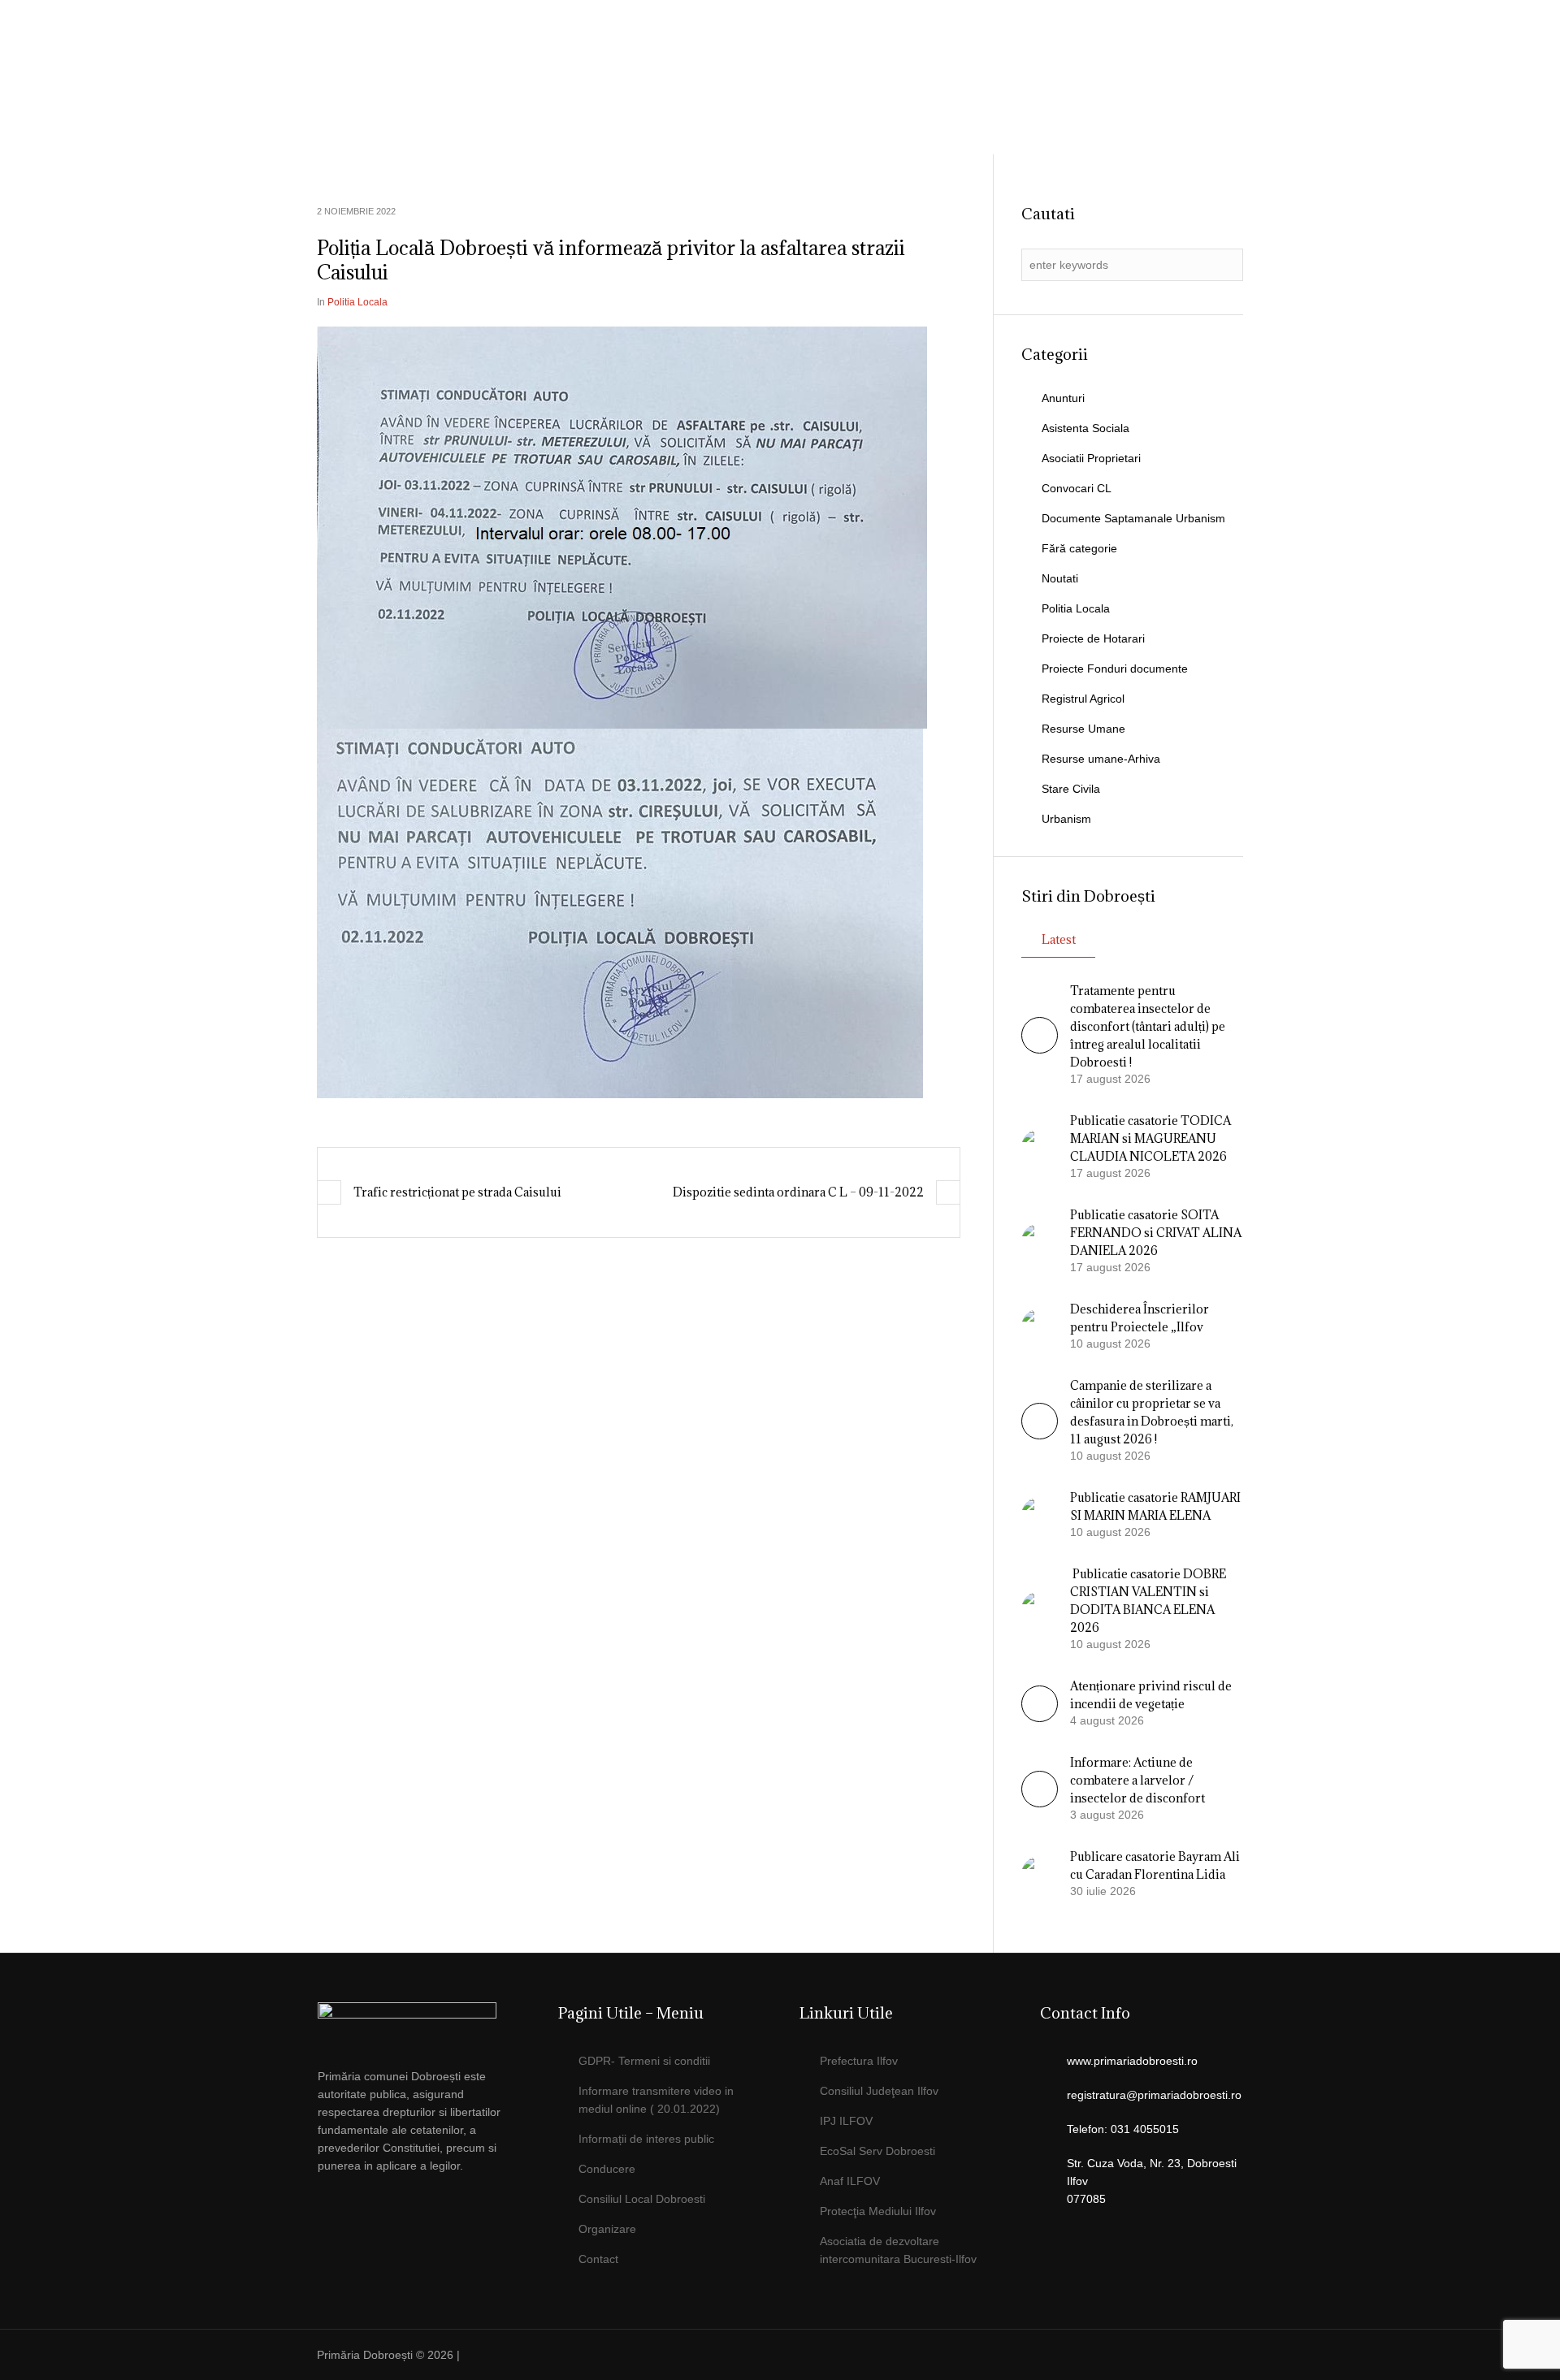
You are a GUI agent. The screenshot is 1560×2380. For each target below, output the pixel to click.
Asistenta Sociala (1085, 428)
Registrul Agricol (1083, 699)
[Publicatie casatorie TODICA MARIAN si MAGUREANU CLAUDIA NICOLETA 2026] (1040, 1146)
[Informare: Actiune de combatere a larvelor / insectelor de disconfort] (1040, 1803)
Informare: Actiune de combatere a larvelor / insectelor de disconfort (1137, 1780)
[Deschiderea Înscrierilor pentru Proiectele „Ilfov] (1040, 1326)
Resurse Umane (1083, 729)
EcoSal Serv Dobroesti (877, 2151)
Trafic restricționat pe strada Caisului (457, 1192)
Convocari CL (1077, 488)
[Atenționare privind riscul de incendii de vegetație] (1040, 1718)
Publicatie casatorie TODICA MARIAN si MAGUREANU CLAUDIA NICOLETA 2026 (1150, 1138)
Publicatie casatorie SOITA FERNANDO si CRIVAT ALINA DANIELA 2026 (1156, 1233)
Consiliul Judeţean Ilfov (879, 2091)
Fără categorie (1079, 548)
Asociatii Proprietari (1091, 458)
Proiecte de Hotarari (1093, 638)
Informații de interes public (646, 2139)
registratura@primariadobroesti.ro (1154, 2095)
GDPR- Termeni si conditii (644, 2061)
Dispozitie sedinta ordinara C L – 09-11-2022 (798, 1192)
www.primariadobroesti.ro (1132, 2061)
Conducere (607, 2169)
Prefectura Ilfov (859, 2061)
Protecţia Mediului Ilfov (878, 2211)
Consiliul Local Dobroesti (642, 2199)
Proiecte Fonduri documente (1115, 669)
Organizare (607, 2229)
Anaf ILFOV (850, 2181)
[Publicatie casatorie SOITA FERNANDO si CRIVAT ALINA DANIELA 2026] (1040, 1240)
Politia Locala (357, 302)
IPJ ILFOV (846, 2121)
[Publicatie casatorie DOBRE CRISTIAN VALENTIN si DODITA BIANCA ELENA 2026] (1040, 1608)
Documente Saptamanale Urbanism (1133, 518)
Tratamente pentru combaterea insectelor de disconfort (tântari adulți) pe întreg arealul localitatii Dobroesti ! (1148, 1026)
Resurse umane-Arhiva (1101, 759)
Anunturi (1063, 398)
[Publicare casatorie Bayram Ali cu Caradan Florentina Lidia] (1040, 1873)
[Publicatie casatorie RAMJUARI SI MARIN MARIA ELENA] (1040, 1514)
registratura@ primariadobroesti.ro (1148, 53)
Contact (598, 2259)
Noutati (1060, 578)
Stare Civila (1071, 789)
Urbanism (1066, 819)
